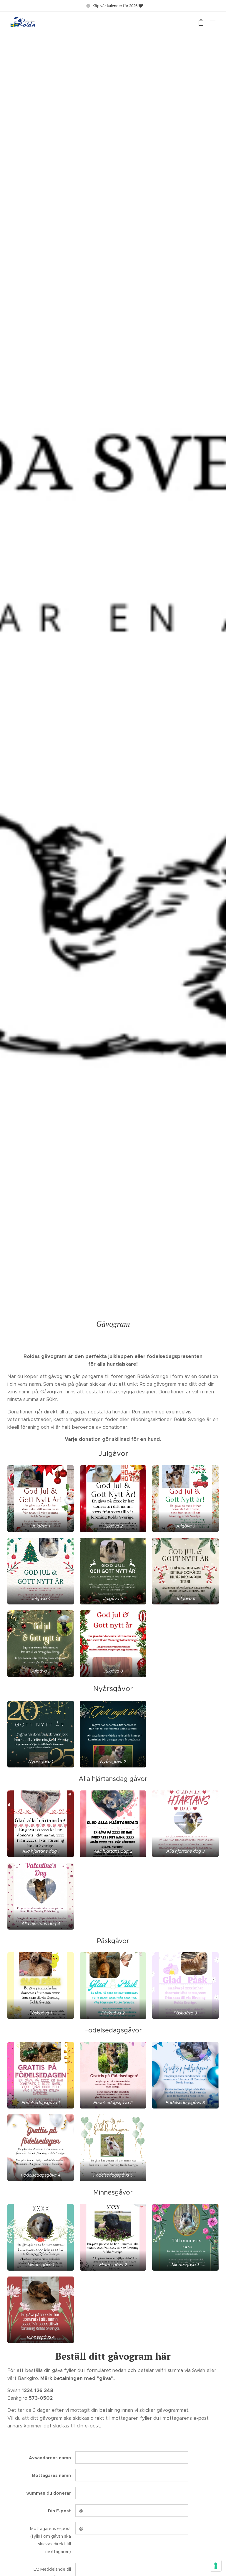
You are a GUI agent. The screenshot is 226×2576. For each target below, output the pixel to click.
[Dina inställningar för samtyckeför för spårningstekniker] (216, 2566)
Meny (213, 23)
